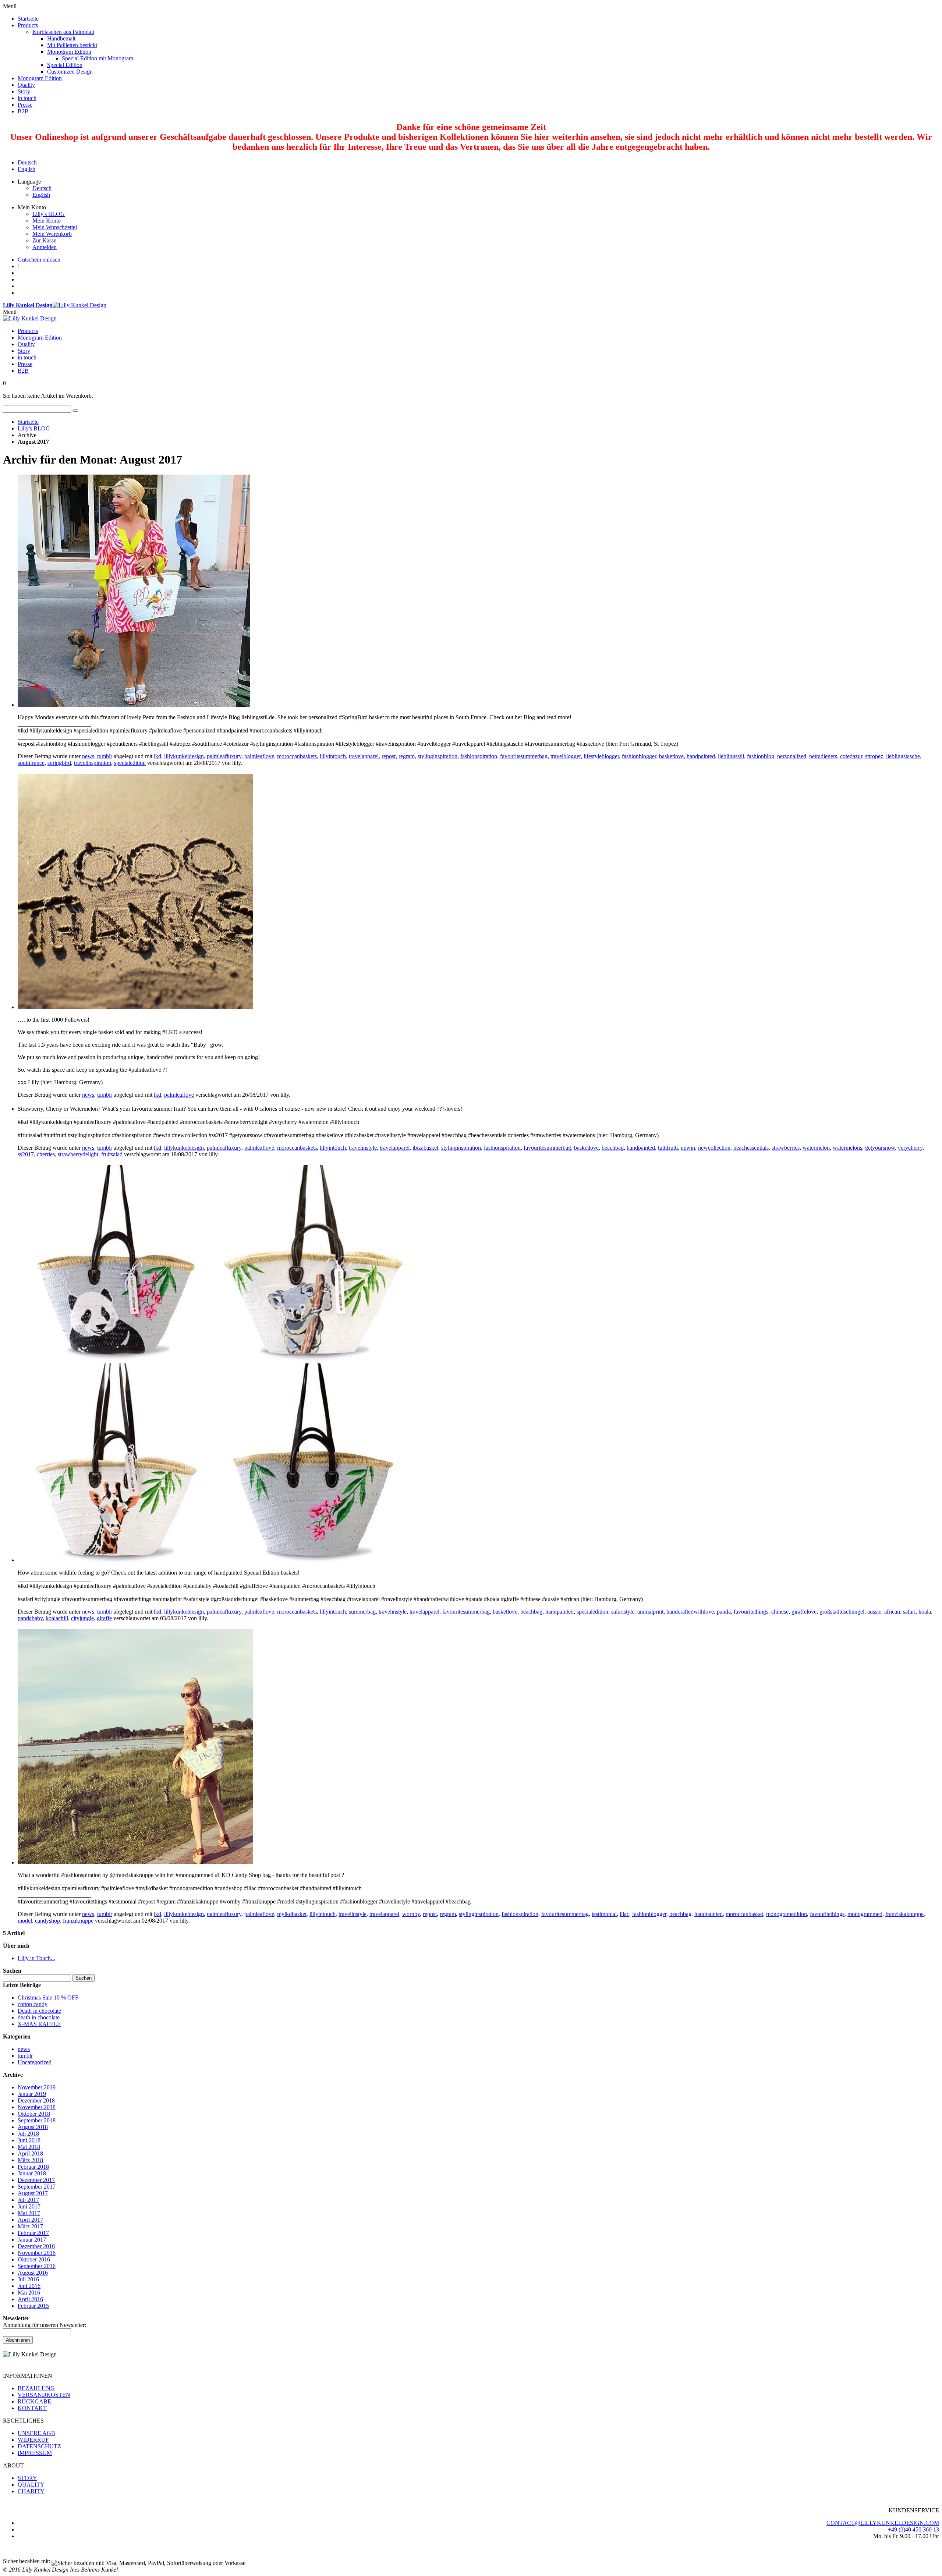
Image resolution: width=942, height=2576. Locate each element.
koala (925, 1612)
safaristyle (623, 1612)
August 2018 (33, 2127)
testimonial (604, 1914)
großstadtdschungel (842, 1612)
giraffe (104, 1618)
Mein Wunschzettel (55, 227)
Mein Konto (47, 221)
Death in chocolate (39, 2011)
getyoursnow (880, 1148)
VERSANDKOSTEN (44, 2395)
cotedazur (851, 756)
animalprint (650, 1612)
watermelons (847, 1148)
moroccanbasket (744, 1914)
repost (389, 756)
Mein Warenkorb (52, 234)
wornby (411, 1914)
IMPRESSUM (35, 2453)
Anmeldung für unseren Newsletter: (45, 2325)
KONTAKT (32, 2408)
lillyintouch (333, 756)
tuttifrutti (668, 1148)
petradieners (823, 756)
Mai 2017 (29, 2213)
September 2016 (37, 2266)
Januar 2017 (32, 2240)
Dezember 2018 (36, 2100)
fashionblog (761, 756)
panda (724, 1612)
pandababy (30, 1618)
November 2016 (37, 2253)
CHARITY (31, 2491)
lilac (624, 1914)
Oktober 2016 (34, 2259)
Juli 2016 (28, 2279)
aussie (874, 1612)
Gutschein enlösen (39, 260)
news (88, 756)
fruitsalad (112, 1154)
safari (909, 1612)
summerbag (362, 1612)
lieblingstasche (903, 756)
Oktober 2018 (34, 2114)
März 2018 (30, 2160)
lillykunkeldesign (184, 756)
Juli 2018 (28, 2134)
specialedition (130, 763)
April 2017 (30, 2220)
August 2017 (33, 2193)
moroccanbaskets (297, 756)
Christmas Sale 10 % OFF (48, 1997)
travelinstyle (363, 1148)
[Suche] (75, 411)
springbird (59, 763)
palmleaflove (259, 756)
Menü (10, 312)
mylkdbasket (292, 1914)
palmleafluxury (224, 756)
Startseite (28, 422)
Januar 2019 (32, 2094)
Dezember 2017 (36, 2180)
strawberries (786, 1148)
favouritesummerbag (524, 756)
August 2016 (33, 2273)
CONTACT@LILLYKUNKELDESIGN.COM (883, 2523)
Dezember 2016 (36, 2246)
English (26, 169)
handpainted (701, 756)
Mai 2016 (29, 2293)
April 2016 (30, 2299)
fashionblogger (639, 756)
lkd (157, 756)
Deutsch (27, 162)
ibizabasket (425, 1148)
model (25, 1921)
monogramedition (787, 1914)
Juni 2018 (29, 2140)
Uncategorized (35, 2062)
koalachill (57, 1618)
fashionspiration (479, 756)
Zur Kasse (44, 240)
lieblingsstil (731, 756)
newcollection (714, 1148)
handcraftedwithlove (690, 1612)
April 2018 (30, 2153)
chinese (780, 1612)
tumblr (105, 756)
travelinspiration (93, 763)
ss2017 (26, 1154)
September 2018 (37, 2120)
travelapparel (364, 756)
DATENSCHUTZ (39, 2446)
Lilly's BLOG (49, 214)
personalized (792, 756)
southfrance (31, 763)
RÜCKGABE (34, 2401)
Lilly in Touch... (36, 1958)
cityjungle (82, 1618)
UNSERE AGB (36, 2433)
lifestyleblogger (601, 756)
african (892, 1612)
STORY (27, 2478)
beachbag (613, 1148)
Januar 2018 (32, 2173)
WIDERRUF (33, 2440)
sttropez (874, 756)
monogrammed (865, 1914)
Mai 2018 (29, 2147)
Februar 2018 (33, 2167)
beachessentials (751, 1148)
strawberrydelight (78, 1154)
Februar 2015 (33, 2306)
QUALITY (31, 2485)
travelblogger (566, 756)
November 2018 (37, 2107)
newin (688, 1148)
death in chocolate (39, 2017)
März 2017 (30, 2226)
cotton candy (33, 2004)
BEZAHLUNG (36, 2388)
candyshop (47, 1921)
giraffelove (804, 1612)
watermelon (816, 1148)
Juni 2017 (29, 2206)
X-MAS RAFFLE (39, 2024)
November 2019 (37, 2087)
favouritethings (751, 1612)
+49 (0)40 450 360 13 (913, 2529)
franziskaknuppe (904, 1914)
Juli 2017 (28, 2200)
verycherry (910, 1148)
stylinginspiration (438, 756)
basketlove (671, 756)
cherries (46, 1154)
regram (407, 756)
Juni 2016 (29, 2286)
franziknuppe (78, 1921)
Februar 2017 (33, 2233)
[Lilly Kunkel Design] (30, 318)
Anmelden (45, 247)
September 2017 (37, 2187)
